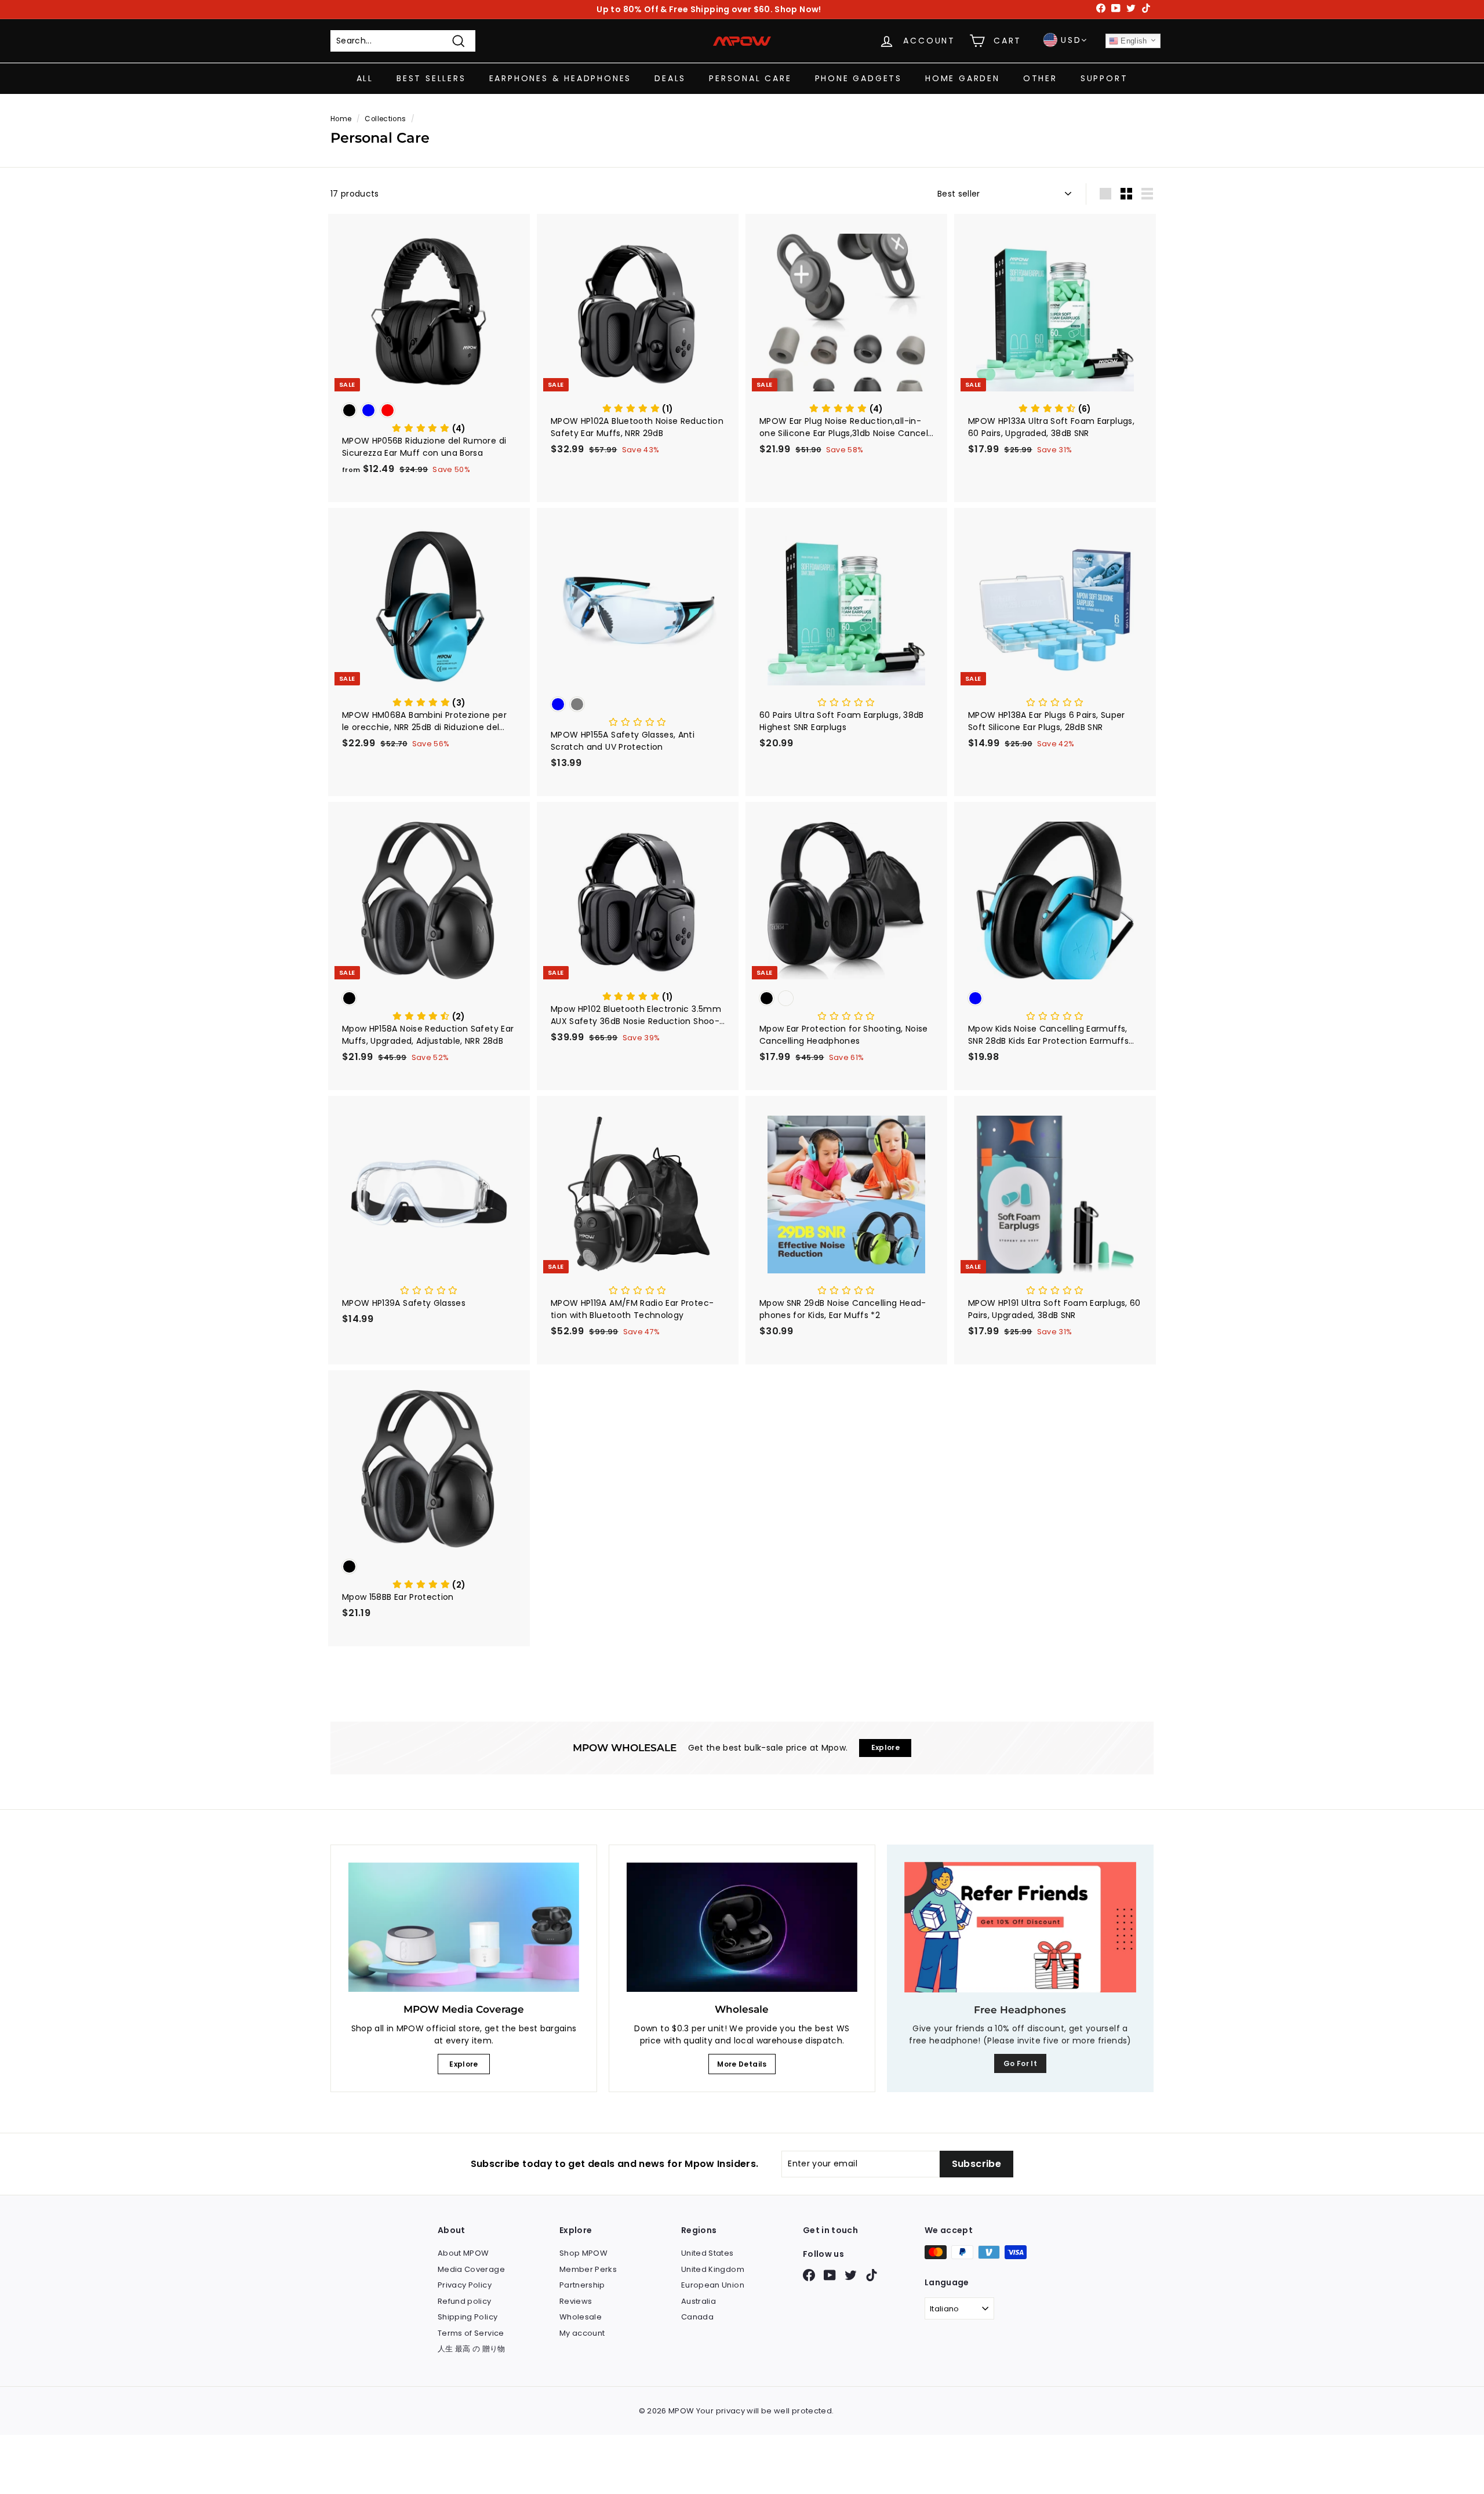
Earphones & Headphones (561, 78)
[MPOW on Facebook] (809, 2275)
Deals (670, 78)
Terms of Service (471, 2333)
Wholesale (581, 2317)
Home (341, 119)
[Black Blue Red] (429, 411)
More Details (742, 2064)
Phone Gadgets (859, 78)
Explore (463, 2064)
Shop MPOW (583, 2253)
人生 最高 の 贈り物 (472, 2349)
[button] (429, 429)
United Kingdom (713, 2269)
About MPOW (463, 2253)
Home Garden (963, 78)
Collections (385, 119)
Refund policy (465, 2301)
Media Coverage (471, 2269)
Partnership (582, 2285)
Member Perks (588, 2269)
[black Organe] (846, 999)
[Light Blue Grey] (638, 705)
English (1133, 41)
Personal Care (750, 78)
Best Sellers (431, 78)
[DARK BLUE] (1055, 999)
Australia (699, 2301)
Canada (697, 2317)
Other (1040, 78)
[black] (429, 999)
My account (582, 2333)
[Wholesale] (742, 1927)
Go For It (1020, 2063)
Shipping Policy (468, 2317)
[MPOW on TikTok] (872, 2275)
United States (708, 2253)
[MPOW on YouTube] (830, 2275)
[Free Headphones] (1020, 1927)
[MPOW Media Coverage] (464, 1927)
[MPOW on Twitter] (851, 2275)
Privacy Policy (465, 2285)
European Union (713, 2285)
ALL (365, 78)
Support (1104, 78)
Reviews (576, 2301)
